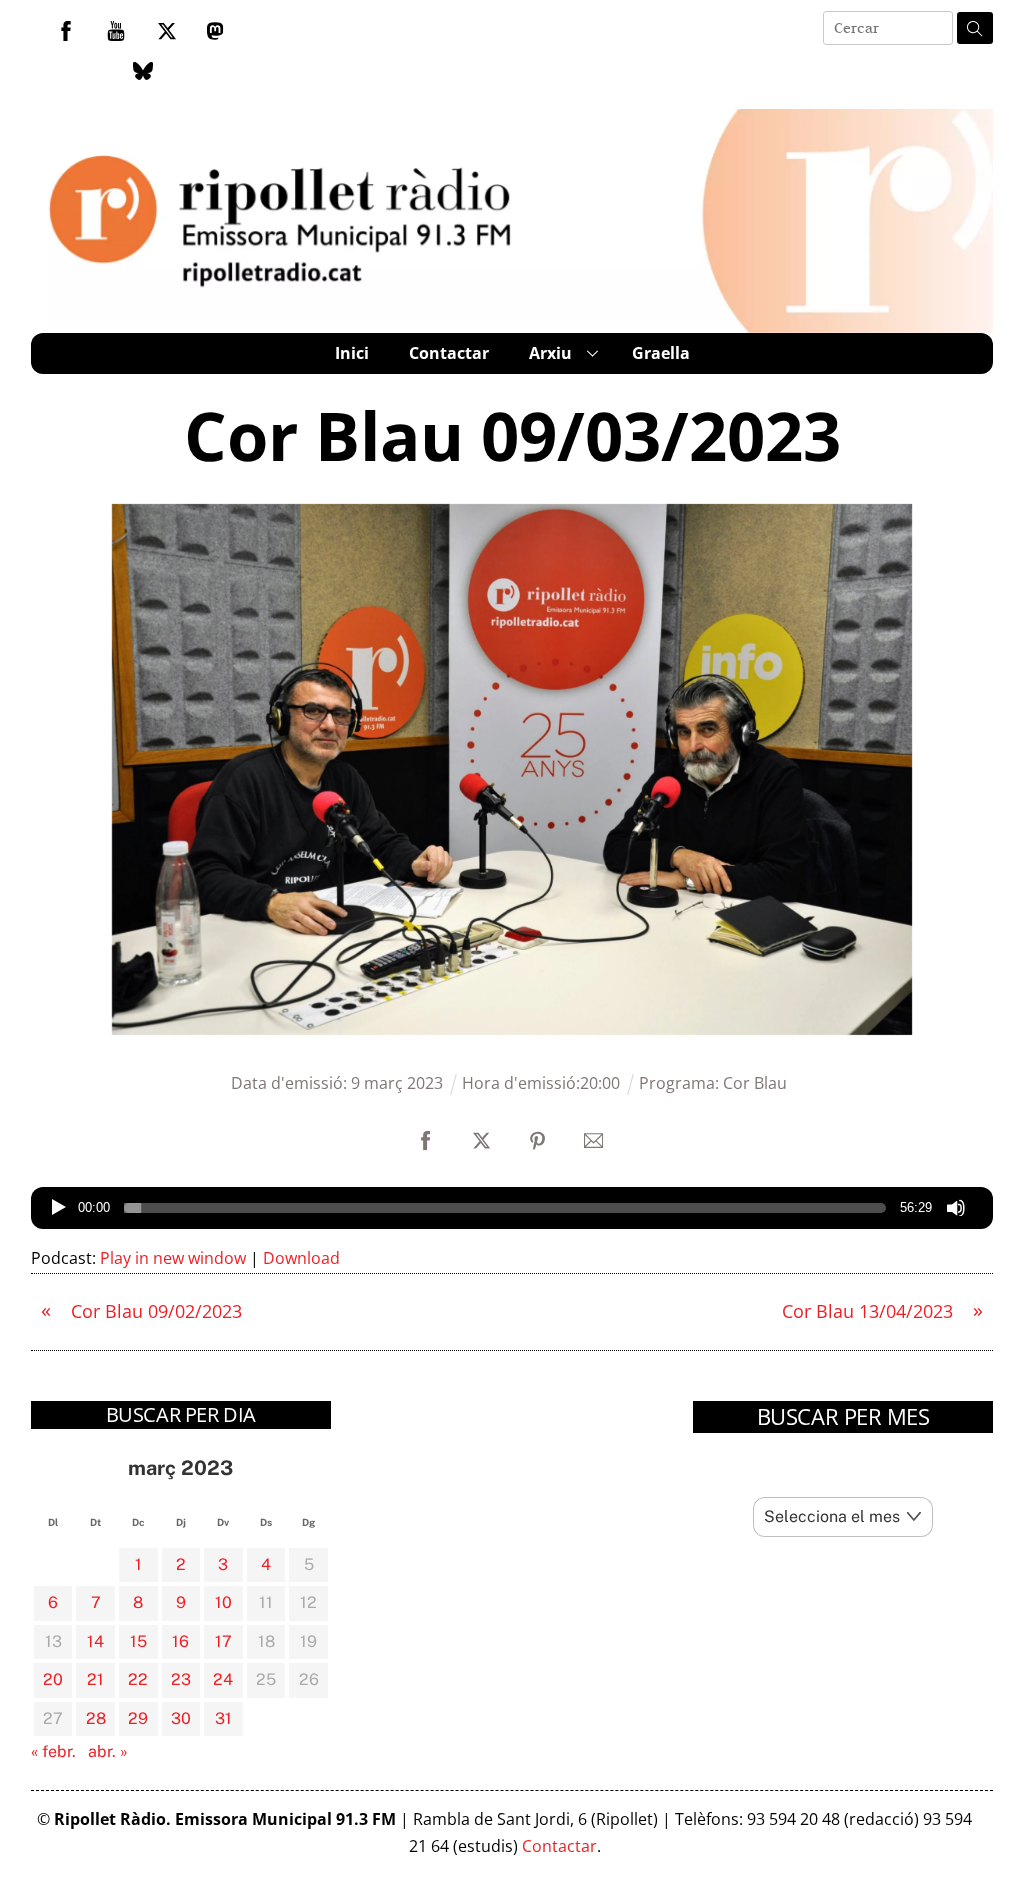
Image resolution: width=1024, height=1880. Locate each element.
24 (223, 1679)
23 (181, 1679)
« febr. (53, 1751)
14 (95, 1641)
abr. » (108, 1751)
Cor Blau (755, 1083)
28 (96, 1718)
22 (138, 1679)
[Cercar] (975, 28)
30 (181, 1718)
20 (53, 1679)
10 (223, 1602)
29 (138, 1718)
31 (223, 1718)
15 (138, 1641)
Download (301, 1258)
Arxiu (550, 353)
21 (95, 1679)
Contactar (449, 353)
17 (223, 1641)
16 (180, 1641)
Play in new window (173, 1258)
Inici (352, 353)
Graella (661, 353)
